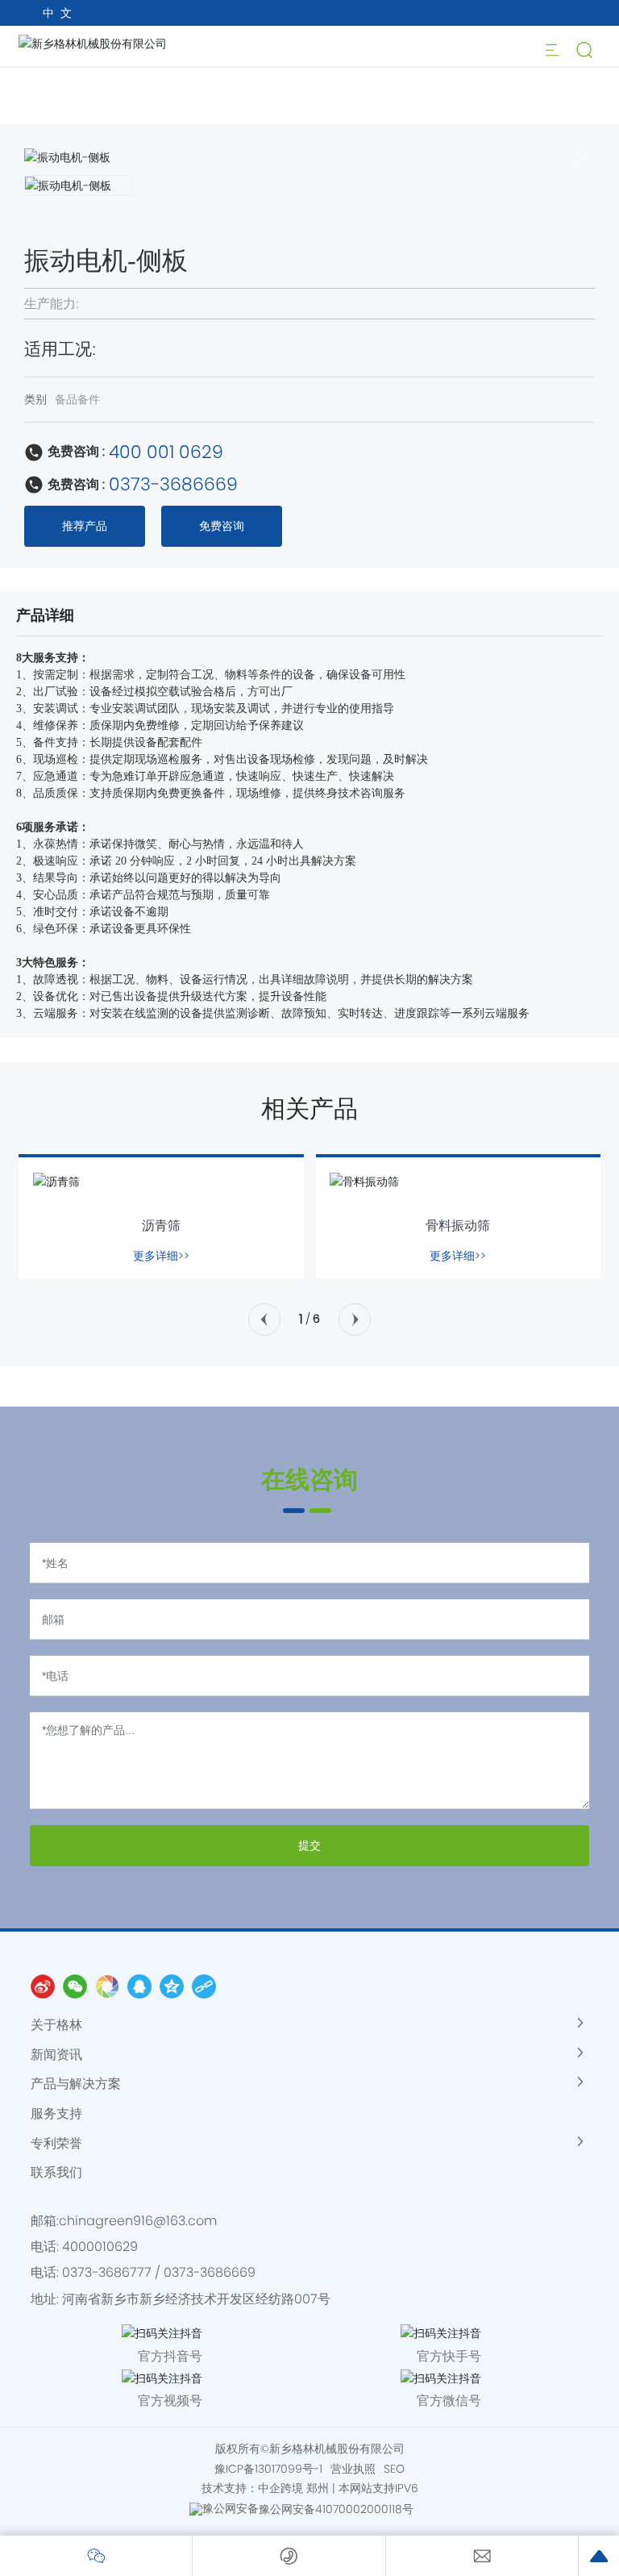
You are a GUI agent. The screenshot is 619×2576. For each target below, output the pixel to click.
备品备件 (77, 399)
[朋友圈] (107, 1986)
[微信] (75, 1986)
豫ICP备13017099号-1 (268, 2469)
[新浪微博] (43, 1986)
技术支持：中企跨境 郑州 (265, 2488)
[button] (264, 1319)
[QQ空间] (172, 1986)
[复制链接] (204, 1986)
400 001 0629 (166, 452)
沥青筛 (161, 1225)
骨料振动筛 (458, 1225)
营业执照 (353, 2469)
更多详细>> (161, 1256)
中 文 (57, 13)
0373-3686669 (173, 484)
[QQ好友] (139, 1986)
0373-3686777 (107, 2272)
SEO (394, 2469)
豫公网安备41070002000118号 (336, 2509)
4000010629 (100, 2247)
